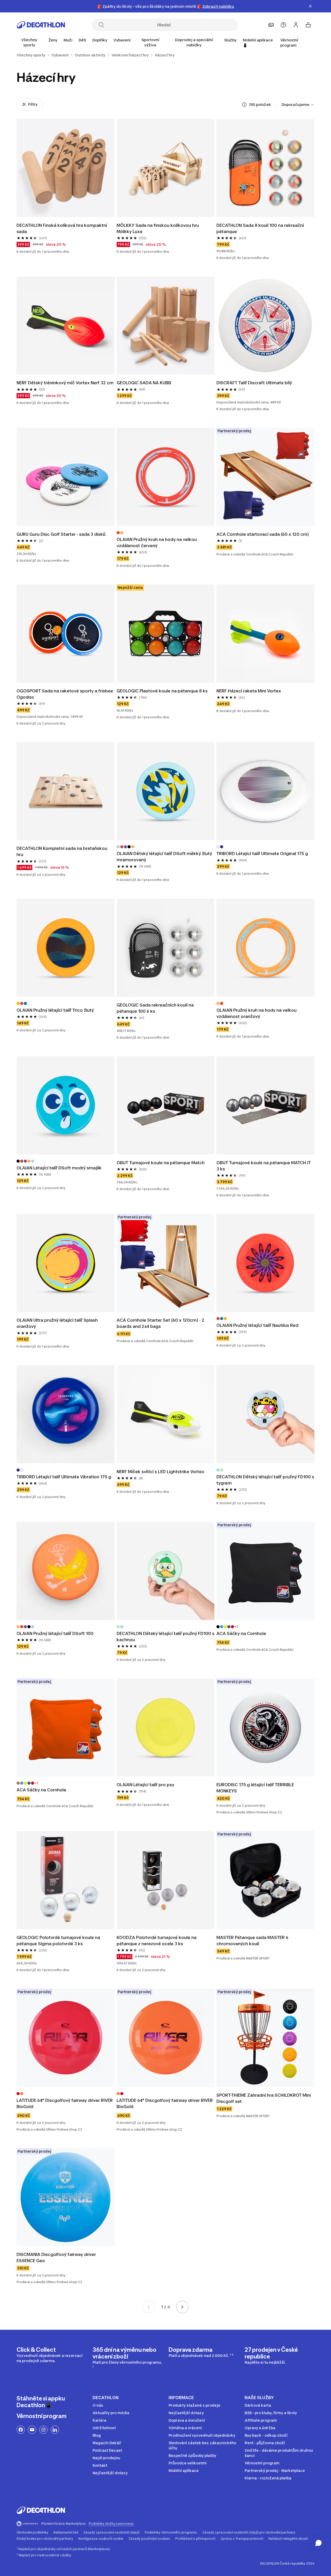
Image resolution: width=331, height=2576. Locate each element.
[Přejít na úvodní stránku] (41, 25)
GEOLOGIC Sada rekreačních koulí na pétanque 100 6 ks (156, 1008)
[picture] (66, 168)
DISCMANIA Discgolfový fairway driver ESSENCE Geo (57, 2257)
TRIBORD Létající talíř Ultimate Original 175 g (263, 853)
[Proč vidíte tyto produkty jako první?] (244, 105)
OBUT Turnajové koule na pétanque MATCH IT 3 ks (264, 1166)
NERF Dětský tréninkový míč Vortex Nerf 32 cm (65, 383)
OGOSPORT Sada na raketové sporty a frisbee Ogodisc (65, 694)
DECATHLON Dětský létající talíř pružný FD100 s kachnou (166, 1637)
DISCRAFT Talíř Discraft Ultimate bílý (254, 383)
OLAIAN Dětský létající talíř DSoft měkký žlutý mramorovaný (165, 857)
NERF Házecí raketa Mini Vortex (249, 691)
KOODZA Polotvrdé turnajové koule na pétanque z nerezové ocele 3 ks (157, 1941)
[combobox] (298, 105)
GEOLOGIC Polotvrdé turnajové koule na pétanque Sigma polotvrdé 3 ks (59, 1941)
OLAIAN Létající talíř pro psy (146, 1785)
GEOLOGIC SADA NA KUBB (144, 383)
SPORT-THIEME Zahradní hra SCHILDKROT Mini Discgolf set (264, 2098)
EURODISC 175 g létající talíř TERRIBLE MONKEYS (256, 1788)
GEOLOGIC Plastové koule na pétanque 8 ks (162, 691)
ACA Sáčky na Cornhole (241, 1633)
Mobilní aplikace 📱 (258, 43)
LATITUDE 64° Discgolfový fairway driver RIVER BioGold (65, 2103)
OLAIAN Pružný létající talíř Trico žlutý (56, 1010)
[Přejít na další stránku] (182, 2307)
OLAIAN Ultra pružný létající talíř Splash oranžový (58, 1323)
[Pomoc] (283, 25)
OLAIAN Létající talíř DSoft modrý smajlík (59, 1168)
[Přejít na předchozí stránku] (149, 2307)
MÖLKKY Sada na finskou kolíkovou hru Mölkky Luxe (158, 228)
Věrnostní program (289, 43)
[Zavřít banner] (310, 6)
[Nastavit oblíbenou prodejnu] (271, 25)
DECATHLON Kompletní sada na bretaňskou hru (62, 851)
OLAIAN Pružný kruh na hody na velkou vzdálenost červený (157, 542)
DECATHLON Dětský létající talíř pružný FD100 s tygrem (265, 1480)
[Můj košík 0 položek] (308, 25)
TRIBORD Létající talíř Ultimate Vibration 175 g (64, 1477)
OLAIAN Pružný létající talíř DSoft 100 (55, 1633)
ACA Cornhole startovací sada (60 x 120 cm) (263, 534)
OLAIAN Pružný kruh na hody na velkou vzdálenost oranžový (257, 1013)
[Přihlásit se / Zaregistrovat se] (296, 25)
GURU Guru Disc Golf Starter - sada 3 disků (61, 534)
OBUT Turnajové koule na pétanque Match (161, 1163)
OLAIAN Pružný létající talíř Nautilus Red (257, 1325)
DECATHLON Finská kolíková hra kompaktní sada (62, 228)
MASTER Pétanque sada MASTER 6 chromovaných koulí (253, 1941)
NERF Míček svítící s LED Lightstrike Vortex (160, 1472)
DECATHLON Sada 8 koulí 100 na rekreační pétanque (261, 228)
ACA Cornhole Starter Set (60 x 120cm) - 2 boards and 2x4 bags (161, 1323)
